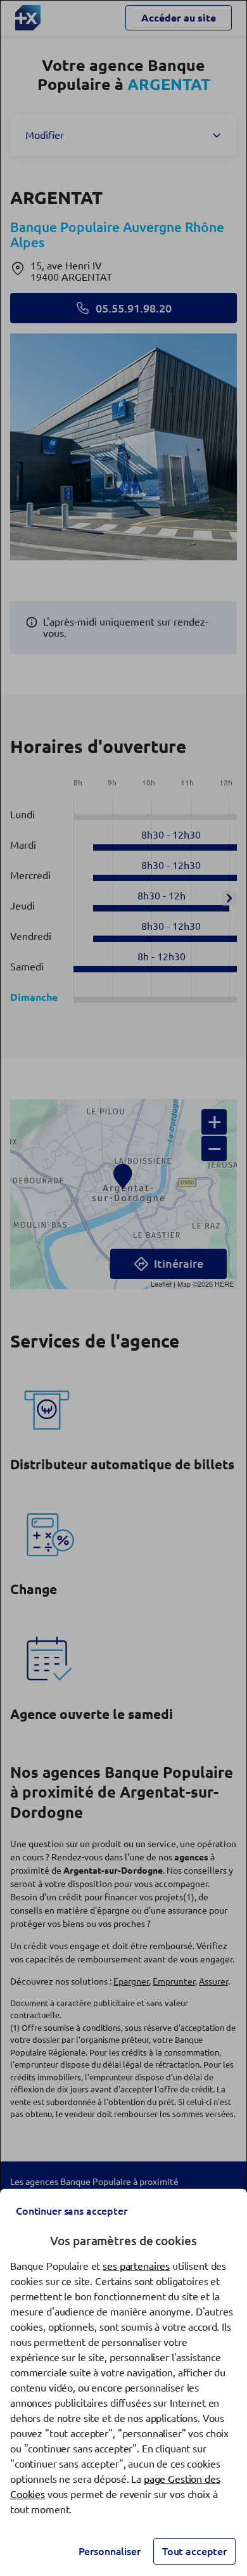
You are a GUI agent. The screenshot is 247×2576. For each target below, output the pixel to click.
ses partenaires (136, 2266)
